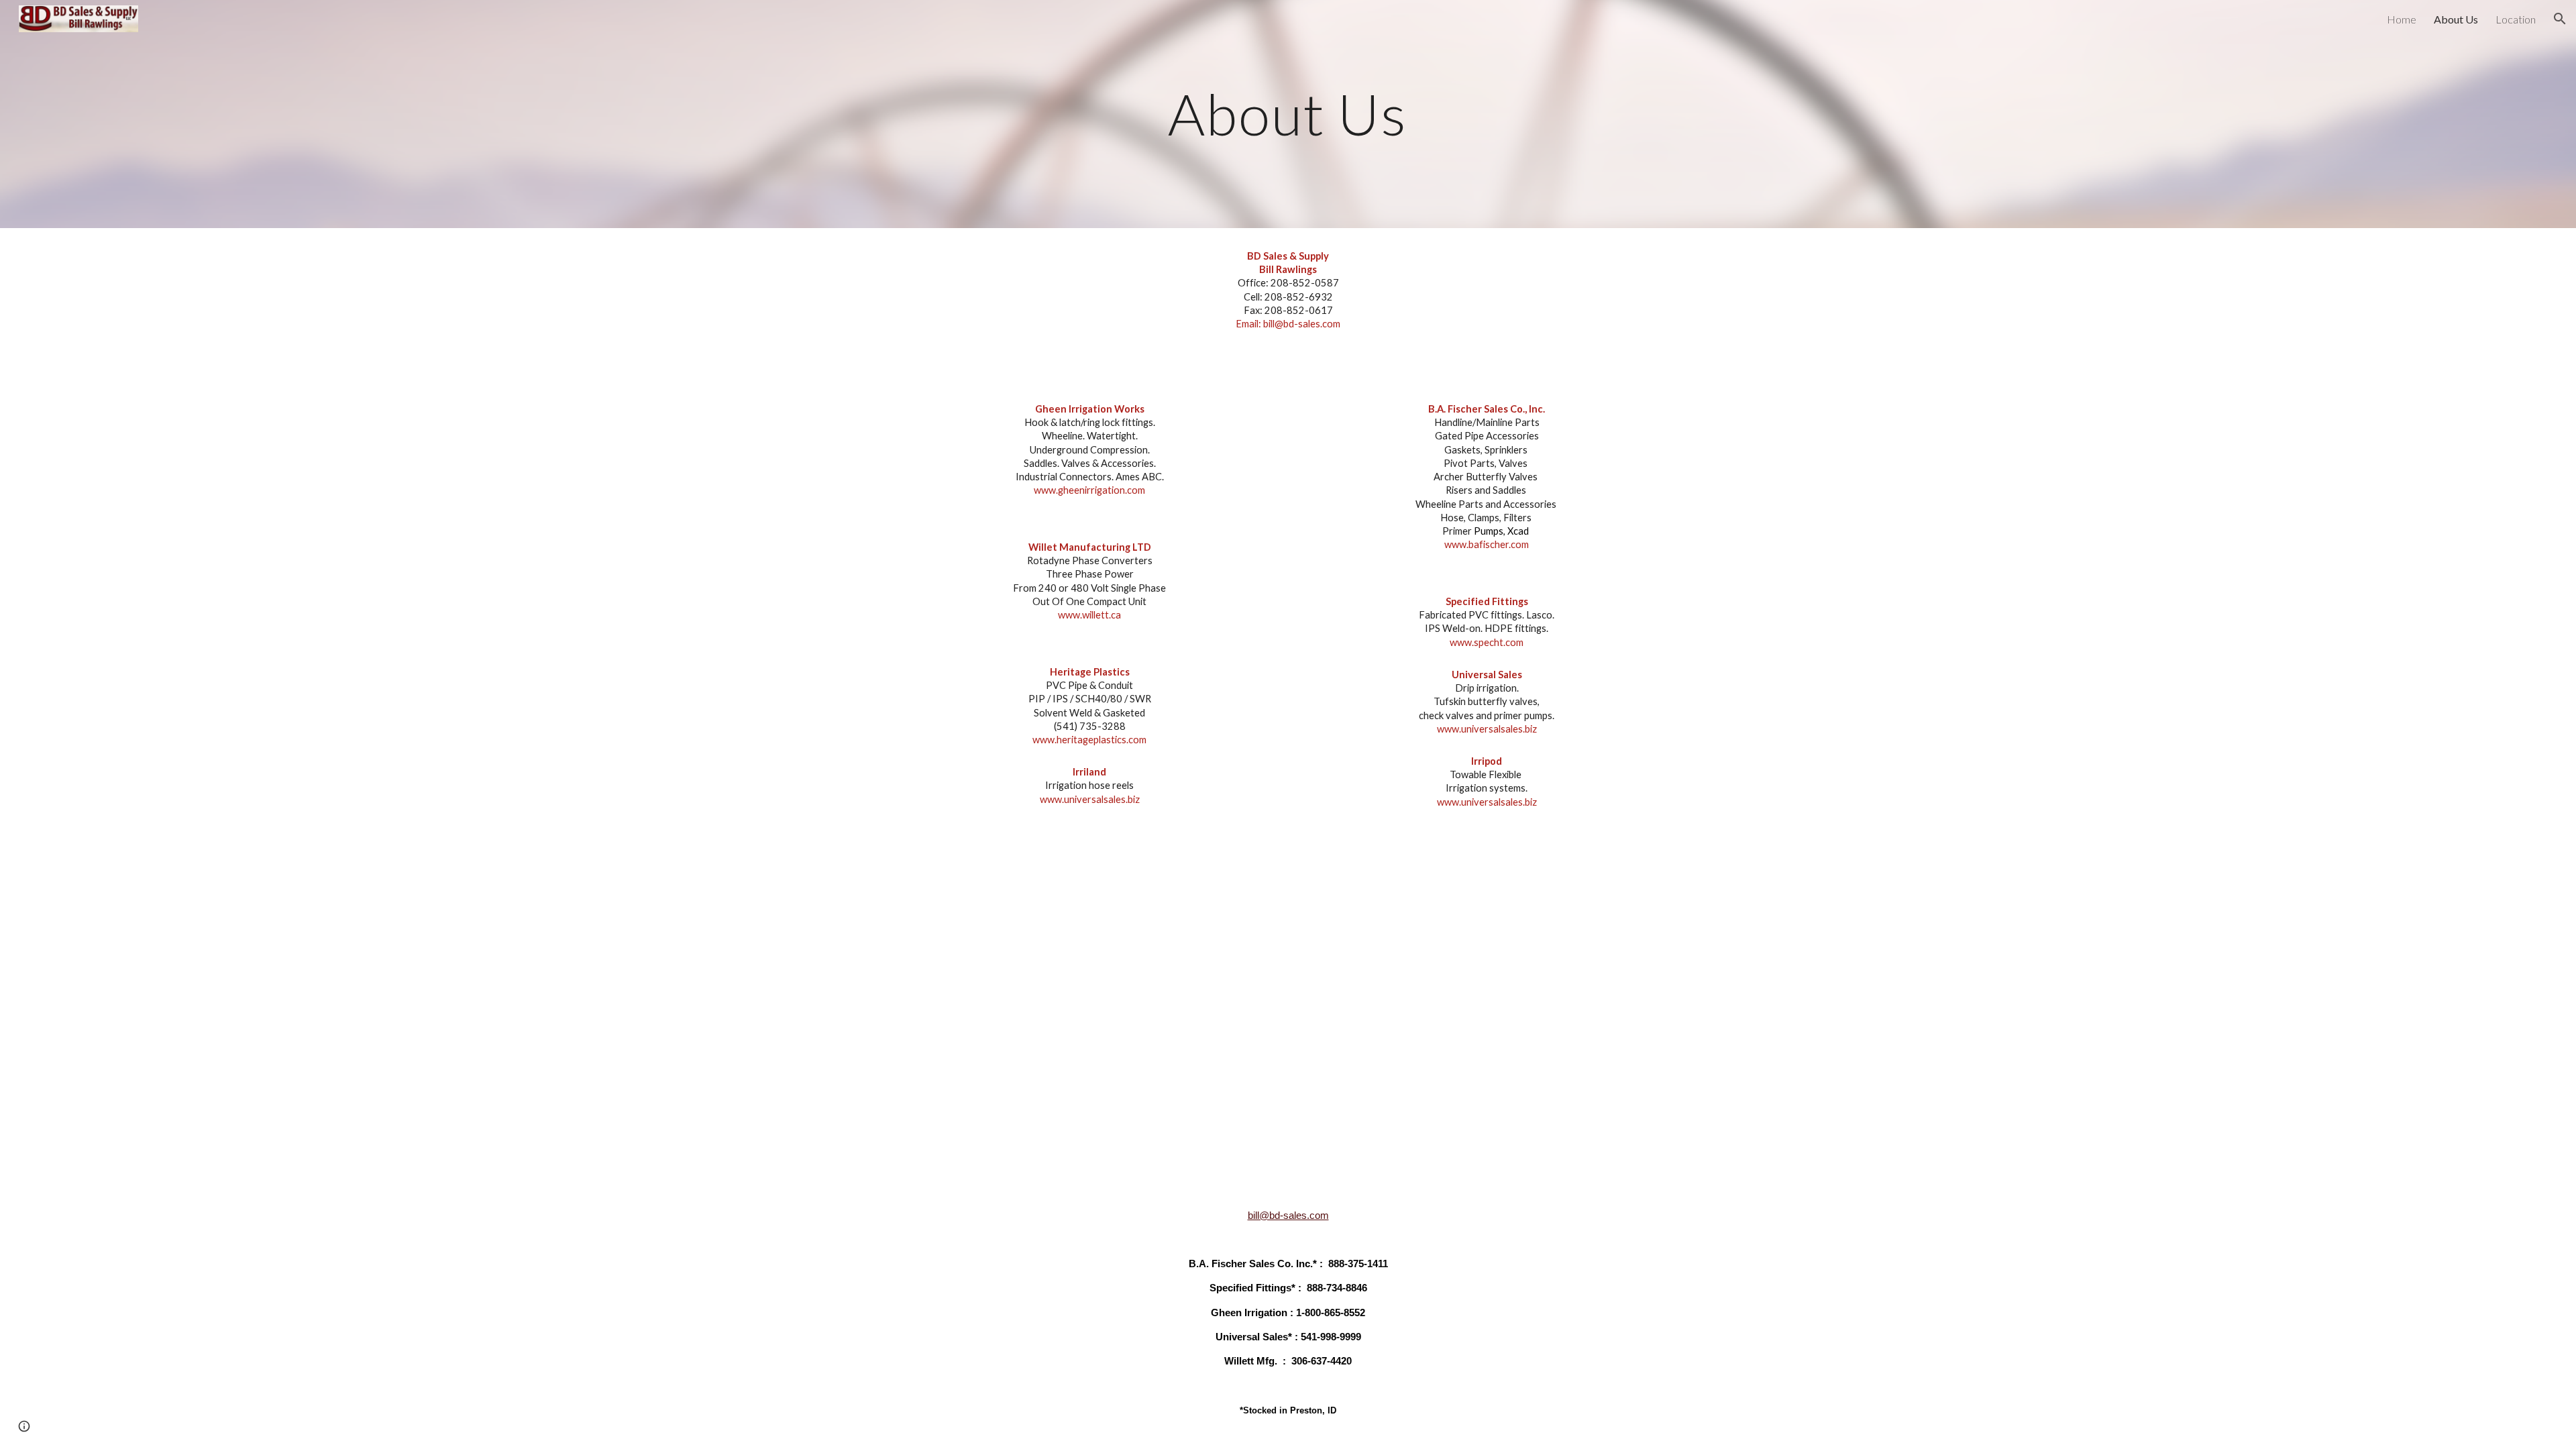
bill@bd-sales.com (1288, 1216)
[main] (1288, 114)
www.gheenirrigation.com (1089, 490)
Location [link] (2516, 19)
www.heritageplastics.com (1089, 740)
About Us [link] (2456, 19)
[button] (2560, 19)
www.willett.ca (1089, 615)
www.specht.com (1487, 642)
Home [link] (2402, 19)
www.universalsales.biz (1090, 799)
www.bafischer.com (1487, 544)
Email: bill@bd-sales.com (1288, 324)
